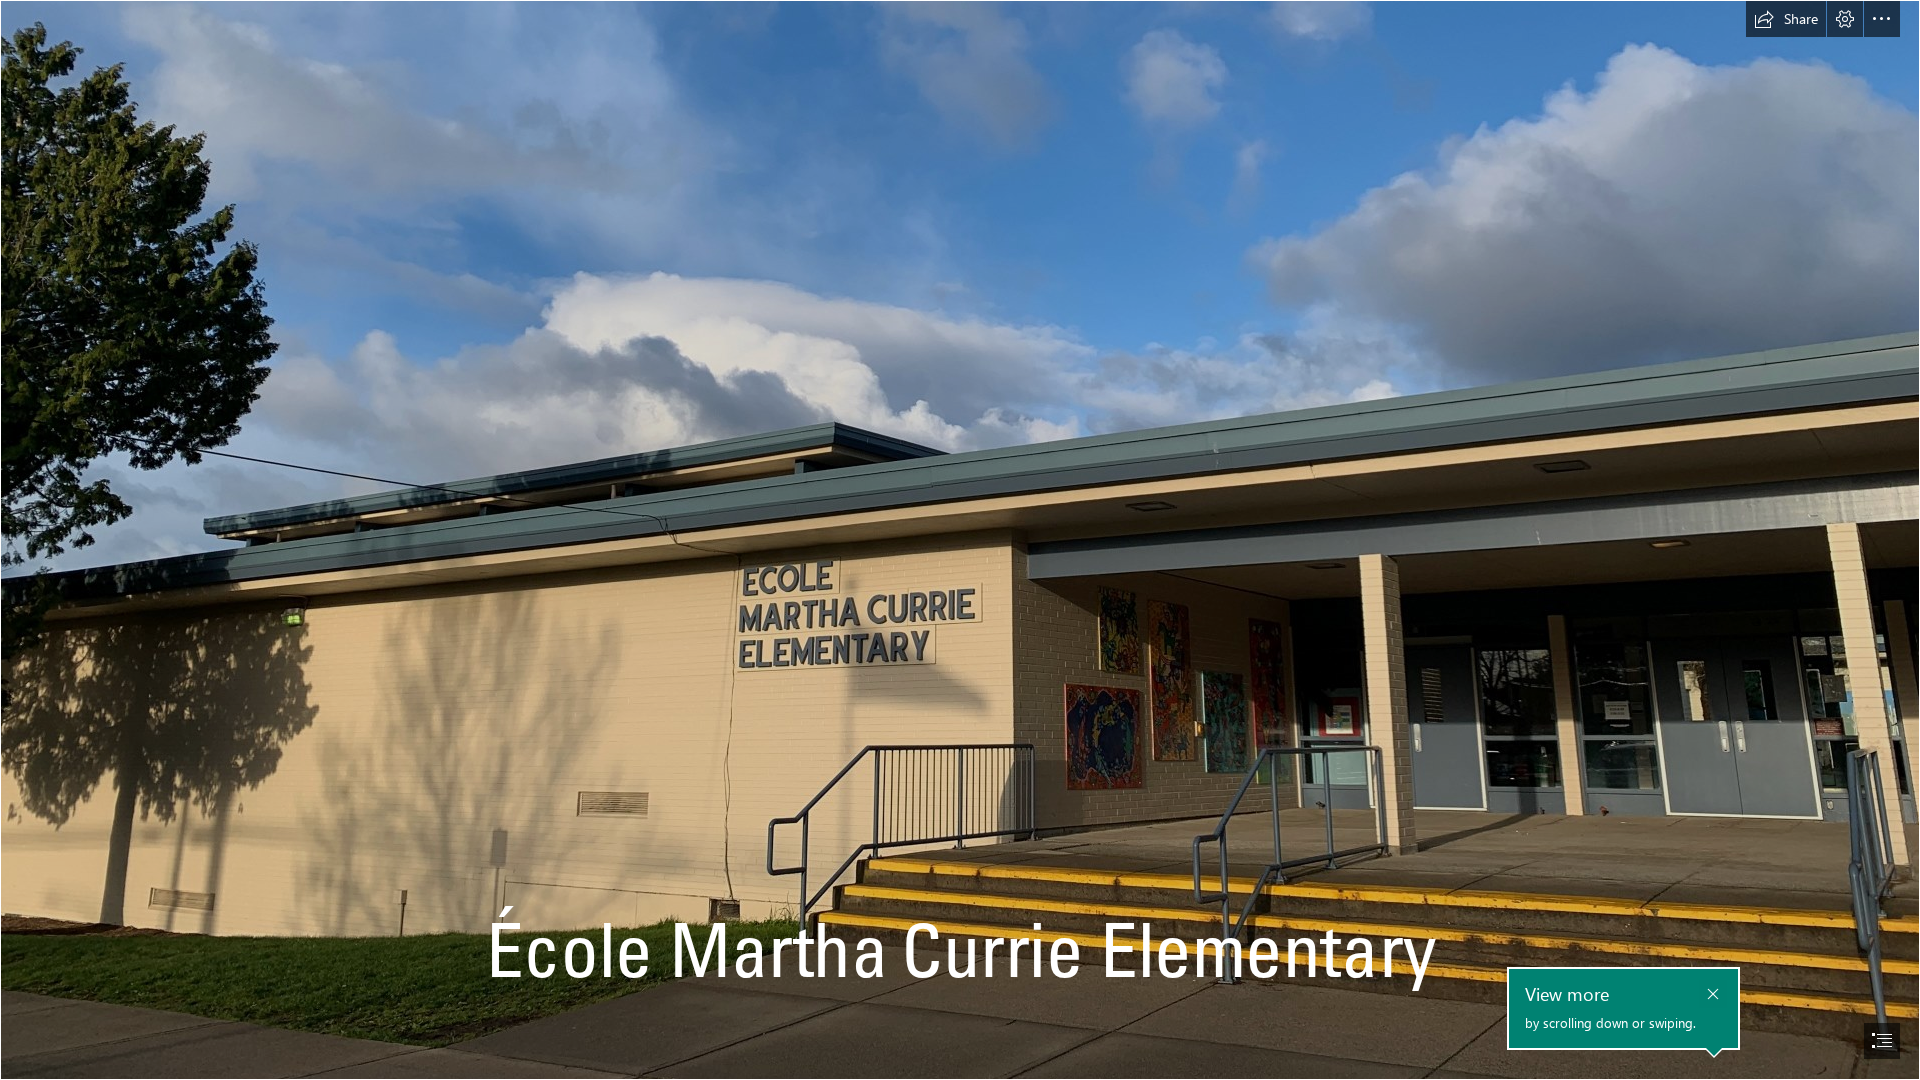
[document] (960, 540)
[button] (1786, 19)
